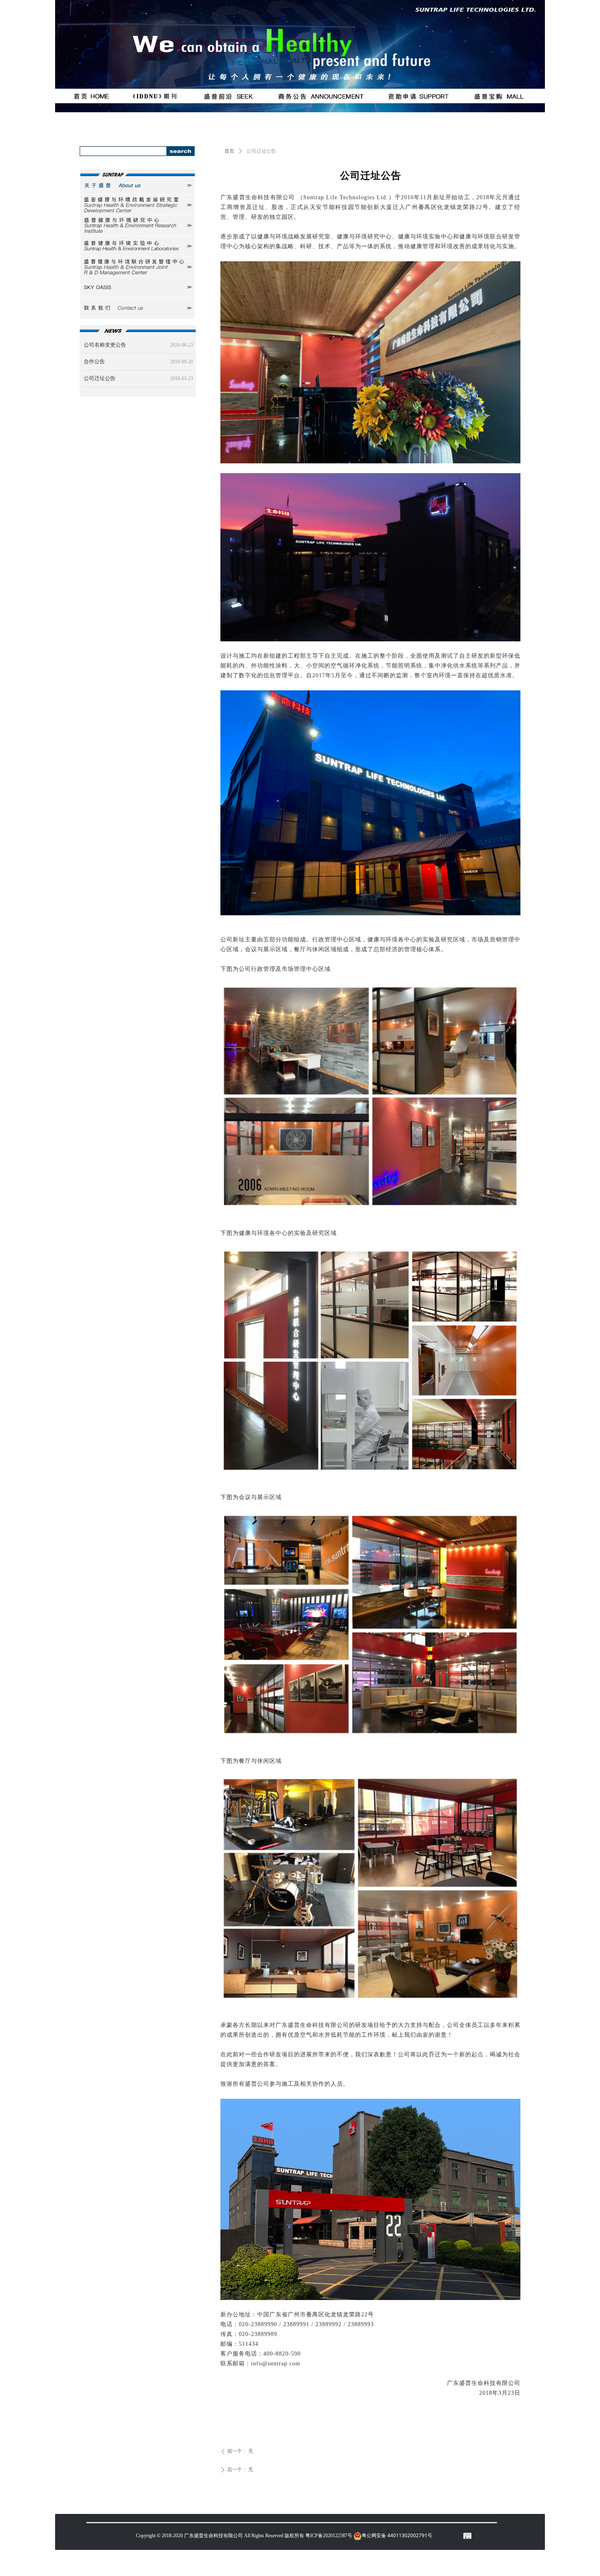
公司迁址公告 (100, 378)
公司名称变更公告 (105, 345)
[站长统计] (467, 2536)
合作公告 (94, 361)
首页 (229, 151)
